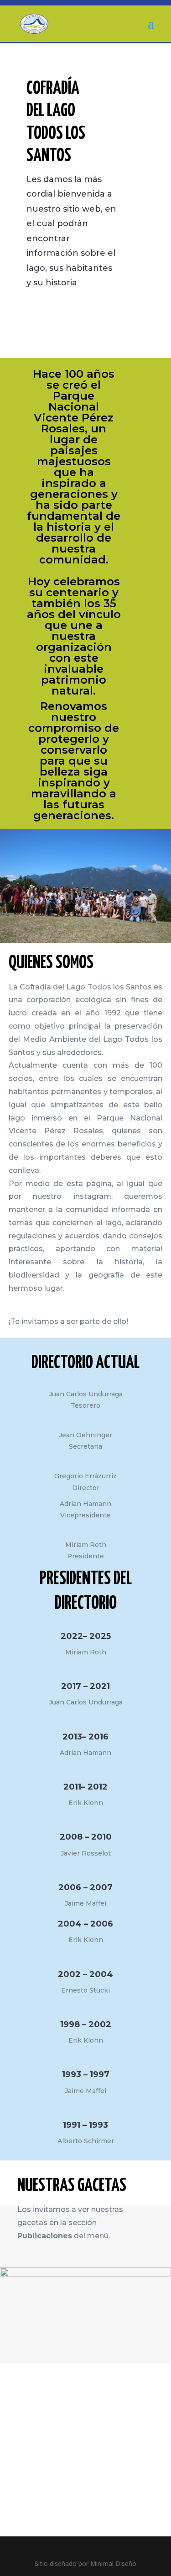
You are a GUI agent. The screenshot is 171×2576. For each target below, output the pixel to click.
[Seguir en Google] (25, 2438)
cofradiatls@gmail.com (60, 2424)
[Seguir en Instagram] (43, 2438)
